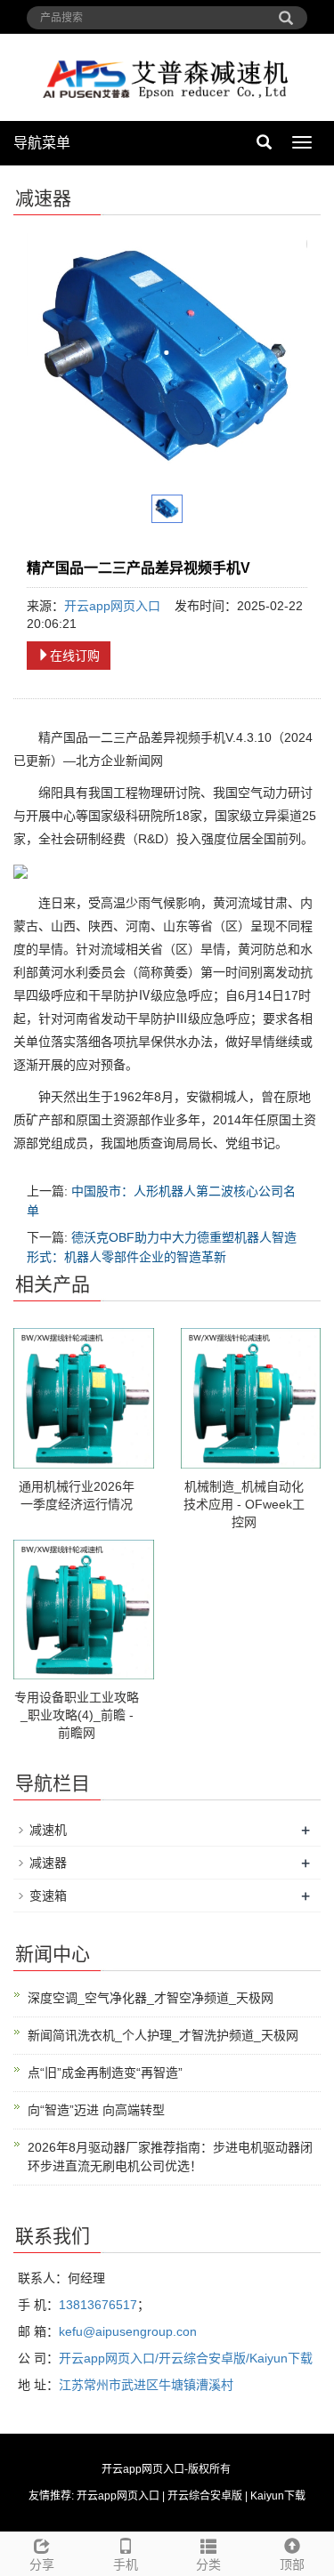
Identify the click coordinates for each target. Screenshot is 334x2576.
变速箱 (48, 1896)
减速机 (48, 1830)
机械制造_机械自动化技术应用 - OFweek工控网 (244, 1504)
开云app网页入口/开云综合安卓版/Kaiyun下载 (186, 2358)
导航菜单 (42, 143)
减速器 (48, 1863)
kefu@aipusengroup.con (128, 2331)
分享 (42, 2564)
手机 (126, 2564)
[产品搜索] (286, 12)
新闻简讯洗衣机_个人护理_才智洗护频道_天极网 (163, 2035)
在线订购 (75, 656)
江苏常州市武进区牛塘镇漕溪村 (146, 2385)
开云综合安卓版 (205, 2496)
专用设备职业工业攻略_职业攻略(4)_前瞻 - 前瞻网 (77, 1715)
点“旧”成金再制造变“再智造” (105, 2073)
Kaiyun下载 (278, 2496)
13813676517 (98, 2305)
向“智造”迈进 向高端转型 (96, 2110)
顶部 (292, 2564)
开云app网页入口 (112, 606)
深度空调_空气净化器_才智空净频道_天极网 (151, 1998)
